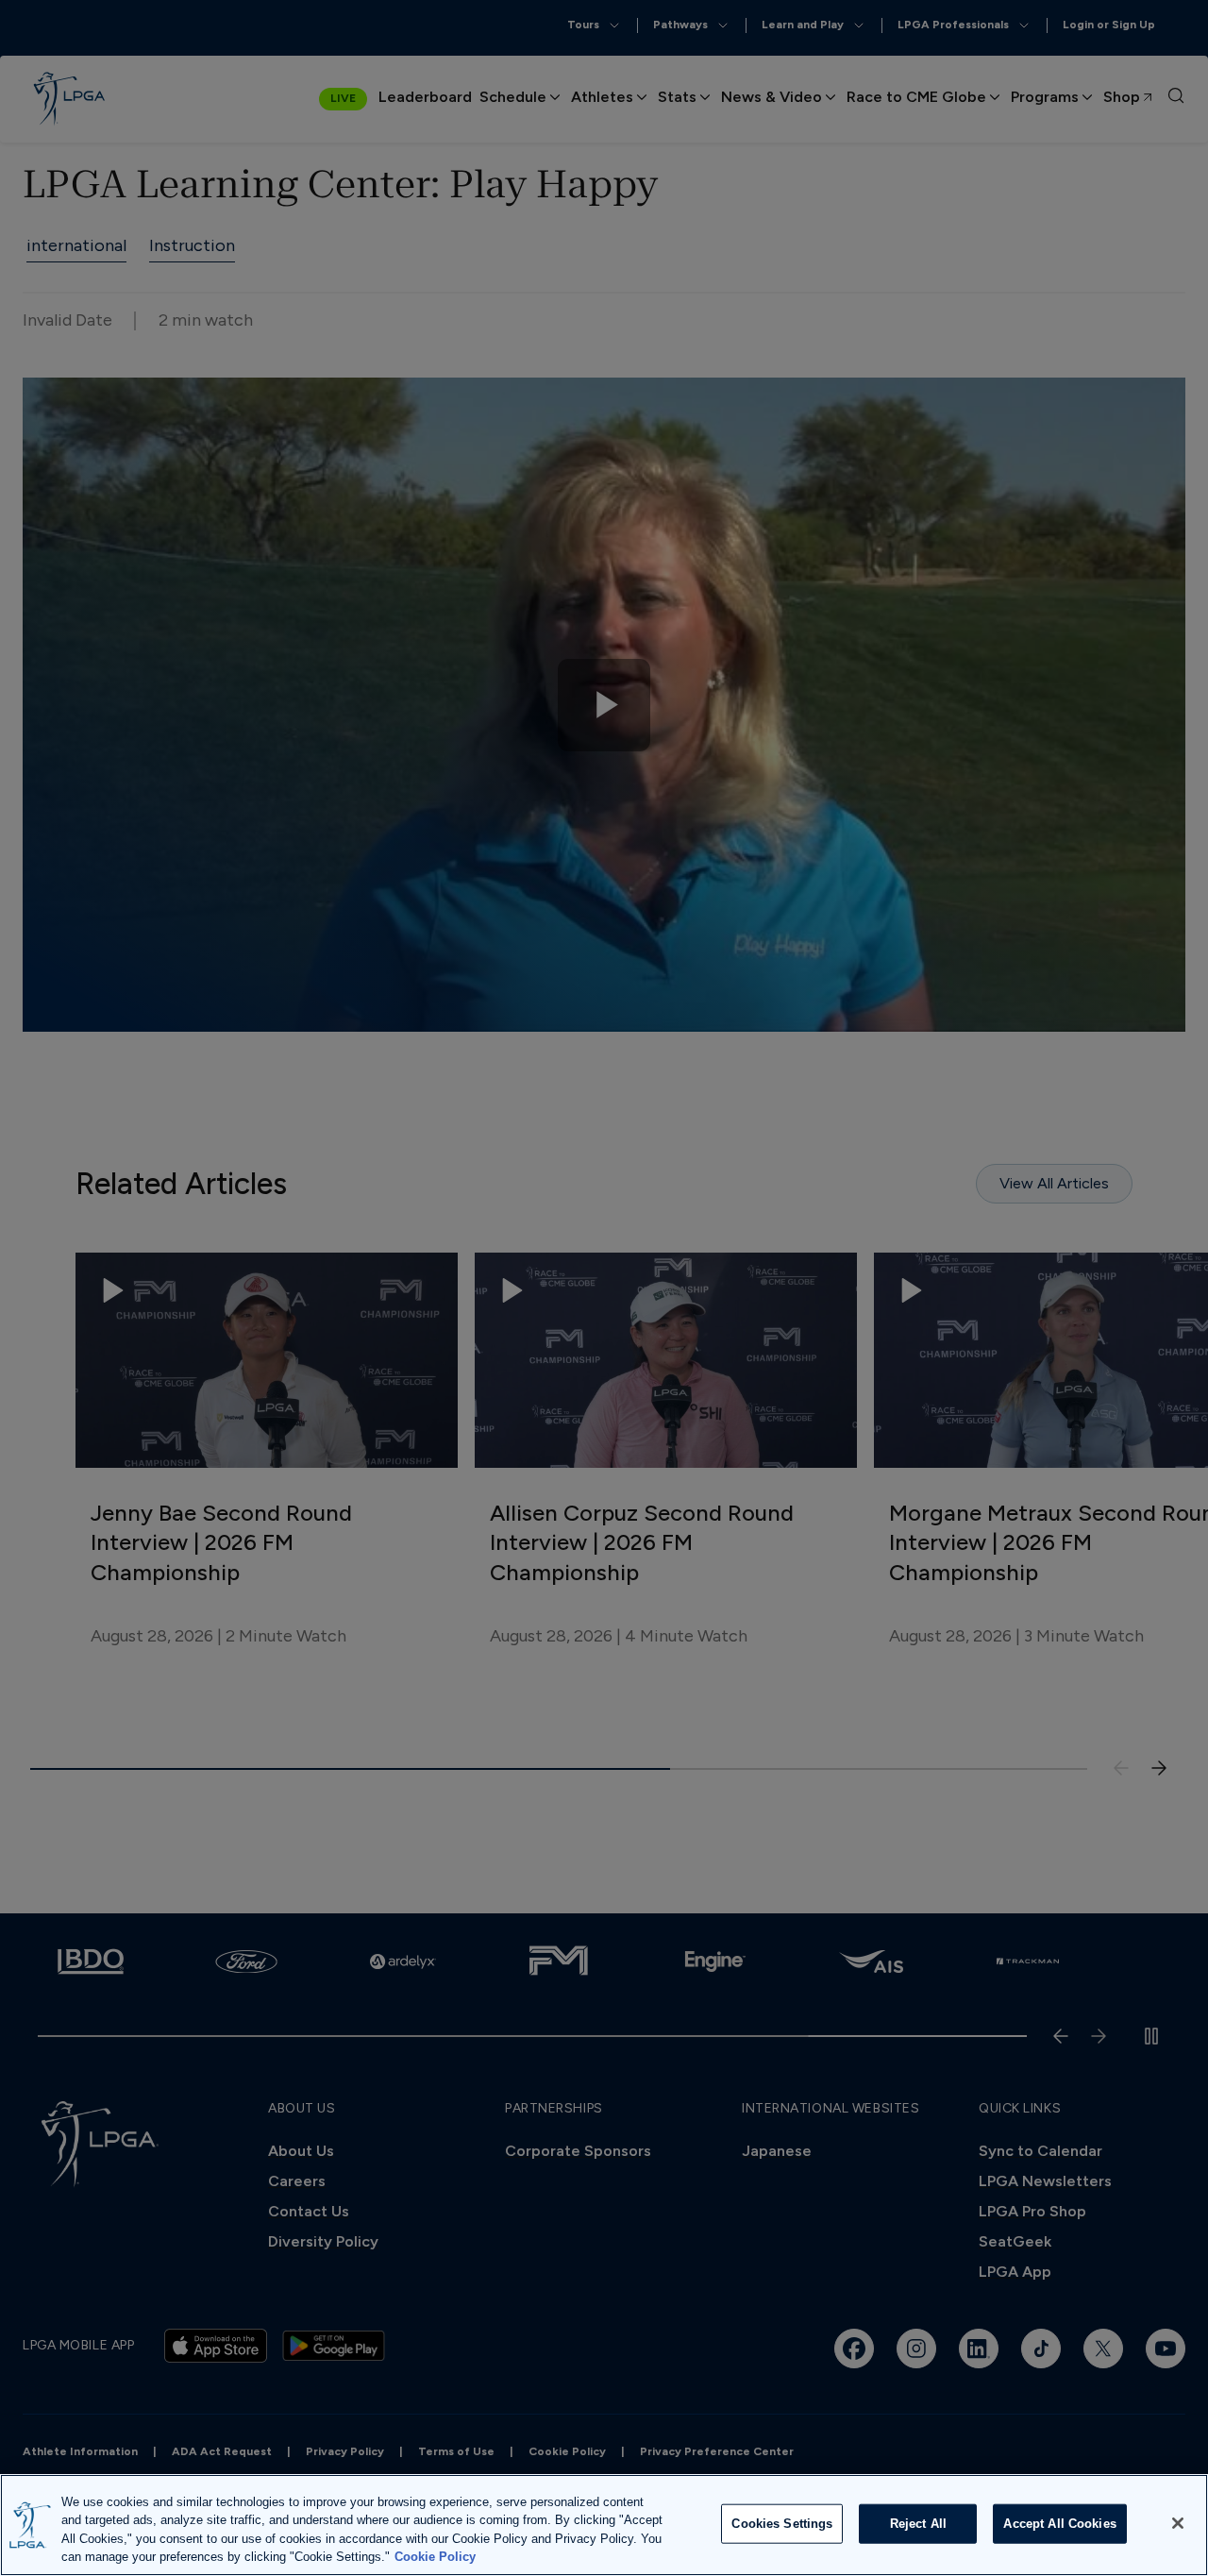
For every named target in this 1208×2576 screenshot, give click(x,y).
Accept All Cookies (1059, 2524)
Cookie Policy (435, 2557)
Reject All (918, 2524)
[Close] (1178, 2523)
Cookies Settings (782, 2524)
